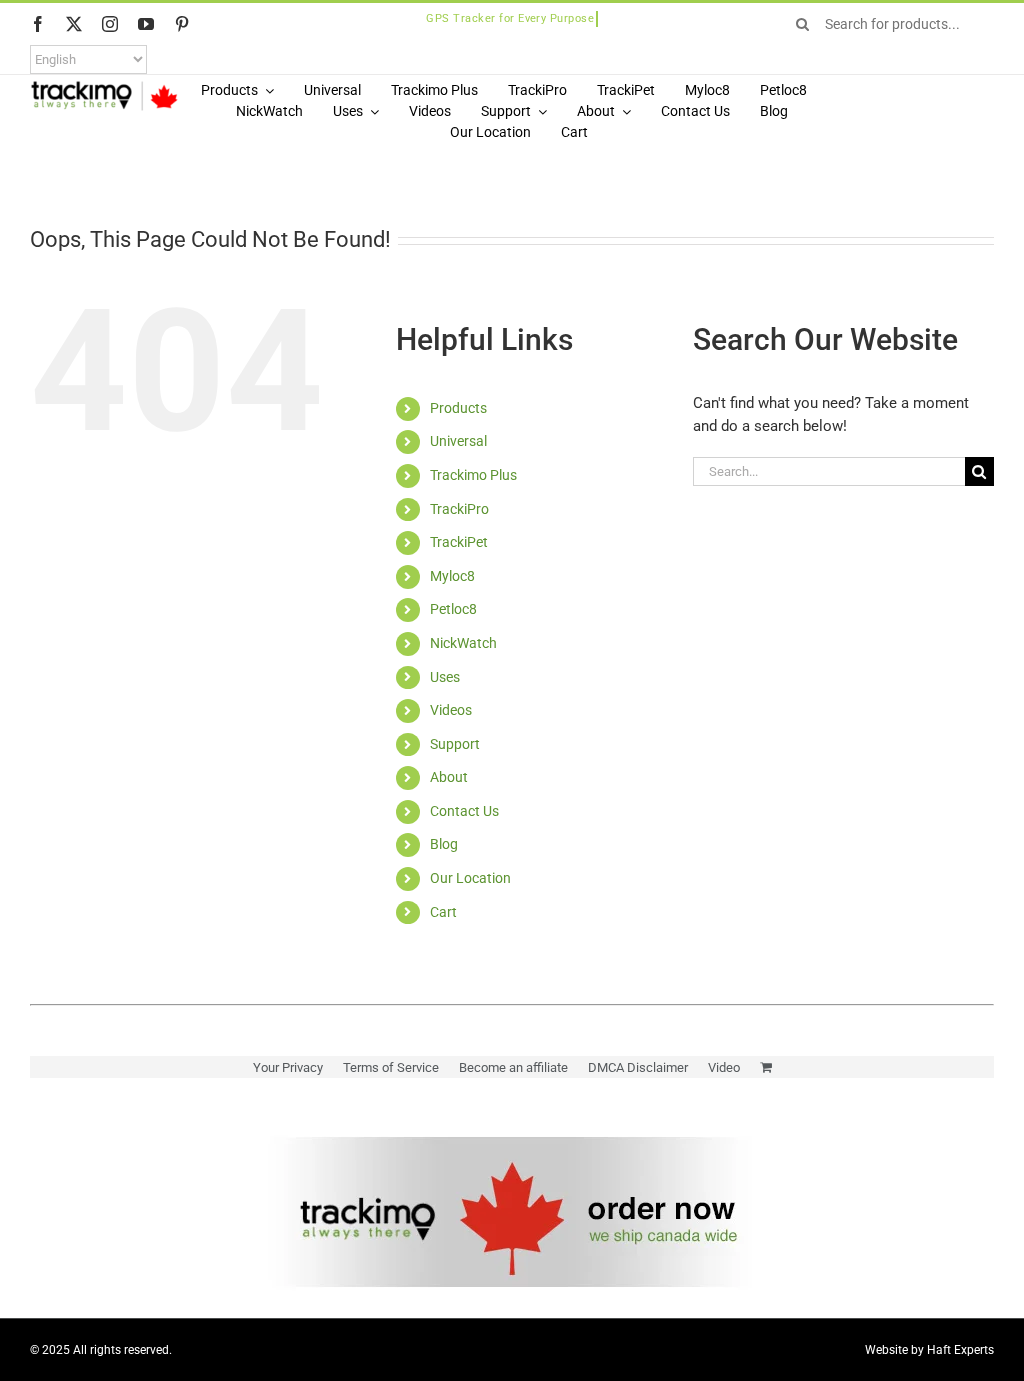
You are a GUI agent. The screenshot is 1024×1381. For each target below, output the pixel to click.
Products (458, 408)
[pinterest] (182, 24)
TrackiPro (459, 509)
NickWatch (463, 643)
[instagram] (110, 24)
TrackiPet (459, 542)
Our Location (470, 878)
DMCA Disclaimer (638, 1067)
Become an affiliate (513, 1067)
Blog (444, 844)
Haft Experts (960, 1350)
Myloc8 (452, 576)
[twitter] (74, 24)
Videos (451, 710)
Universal (458, 441)
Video (724, 1067)
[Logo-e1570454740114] (104, 87)
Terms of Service (391, 1067)
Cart (443, 912)
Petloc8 (453, 609)
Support (455, 744)
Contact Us (464, 811)
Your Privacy (288, 1067)
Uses (445, 677)
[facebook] (38, 24)
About (449, 777)
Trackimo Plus (473, 475)
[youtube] (146, 24)
